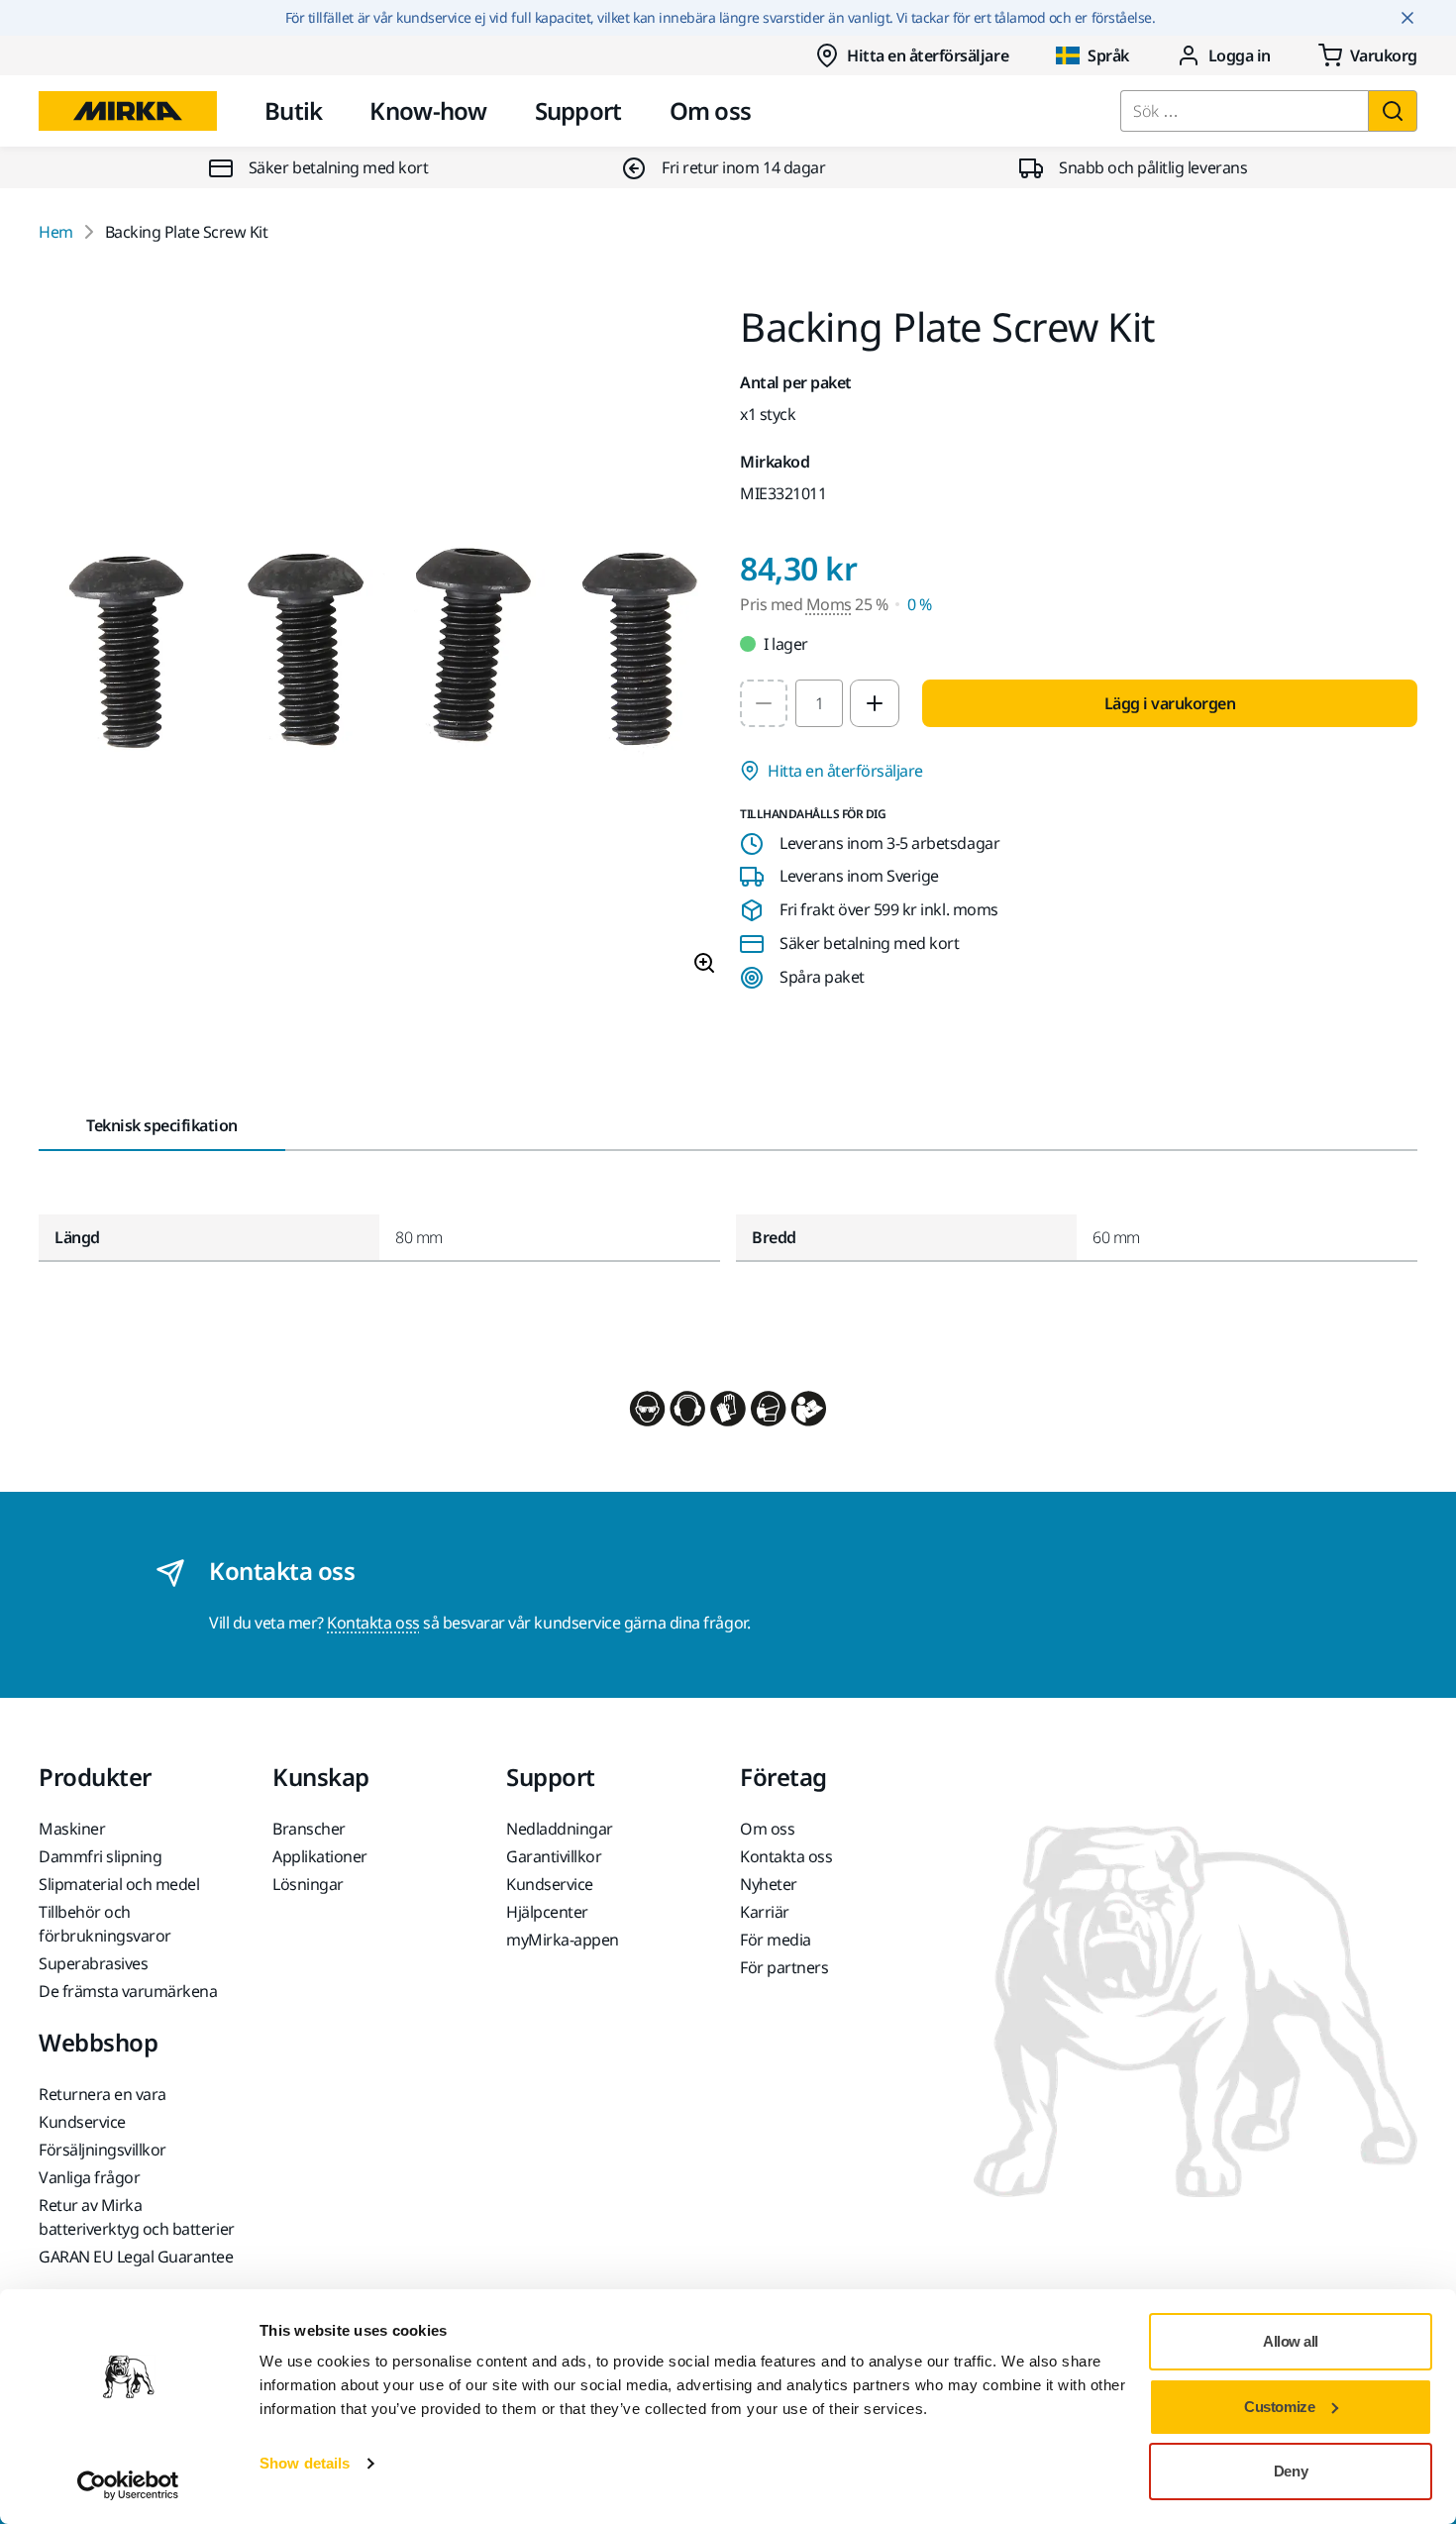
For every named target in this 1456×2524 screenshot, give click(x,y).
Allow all (1291, 2341)
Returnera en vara (103, 2094)
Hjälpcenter (547, 1912)
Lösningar (308, 1884)
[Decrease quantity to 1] (764, 703)
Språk (1108, 55)
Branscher (309, 1829)
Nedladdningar (560, 1829)
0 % (920, 604)
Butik (293, 110)
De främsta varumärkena (128, 1991)
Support (578, 110)
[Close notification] (1407, 18)
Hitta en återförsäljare (928, 55)
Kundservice (550, 1884)
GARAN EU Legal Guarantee (136, 2257)
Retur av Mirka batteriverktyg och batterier (137, 2217)
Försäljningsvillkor (103, 2150)
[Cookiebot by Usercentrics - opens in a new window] (128, 2485)
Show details (305, 2463)
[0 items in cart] (1368, 55)
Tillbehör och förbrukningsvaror (105, 1924)
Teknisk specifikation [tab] (162, 1125)
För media (776, 1940)
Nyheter (769, 1884)
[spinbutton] (819, 703)
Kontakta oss (373, 1623)
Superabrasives (93, 1963)
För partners (784, 1967)
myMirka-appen (563, 1940)
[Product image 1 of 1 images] (377, 649)
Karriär (765, 1912)
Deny (1291, 2471)
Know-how (428, 110)
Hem (56, 232)
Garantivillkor (554, 1856)
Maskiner (72, 1829)
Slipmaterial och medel (119, 1884)
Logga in (1240, 55)
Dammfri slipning (100, 1856)
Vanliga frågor (89, 2177)
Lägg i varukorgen (1170, 703)
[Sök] (1393, 111)
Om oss (711, 110)
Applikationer (320, 1856)
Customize (1279, 2407)
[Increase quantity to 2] (875, 703)
